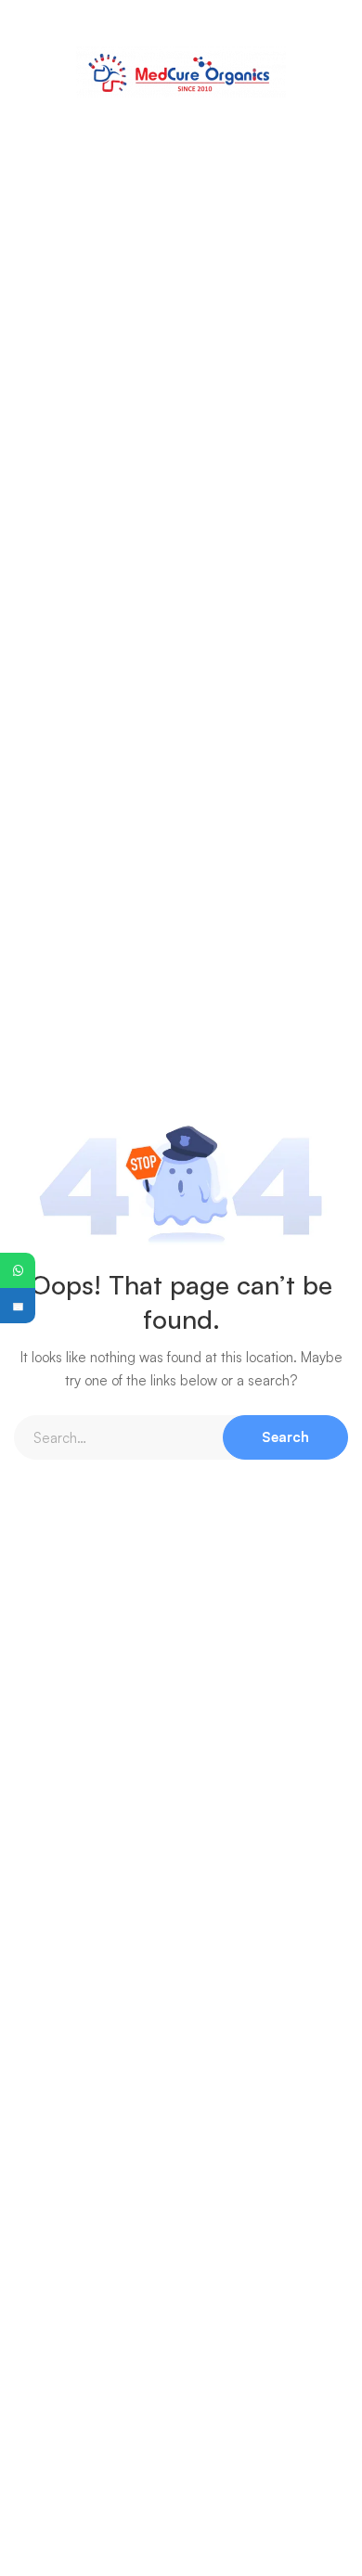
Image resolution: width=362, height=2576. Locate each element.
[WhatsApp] (18, 1270)
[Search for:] (181, 1438)
